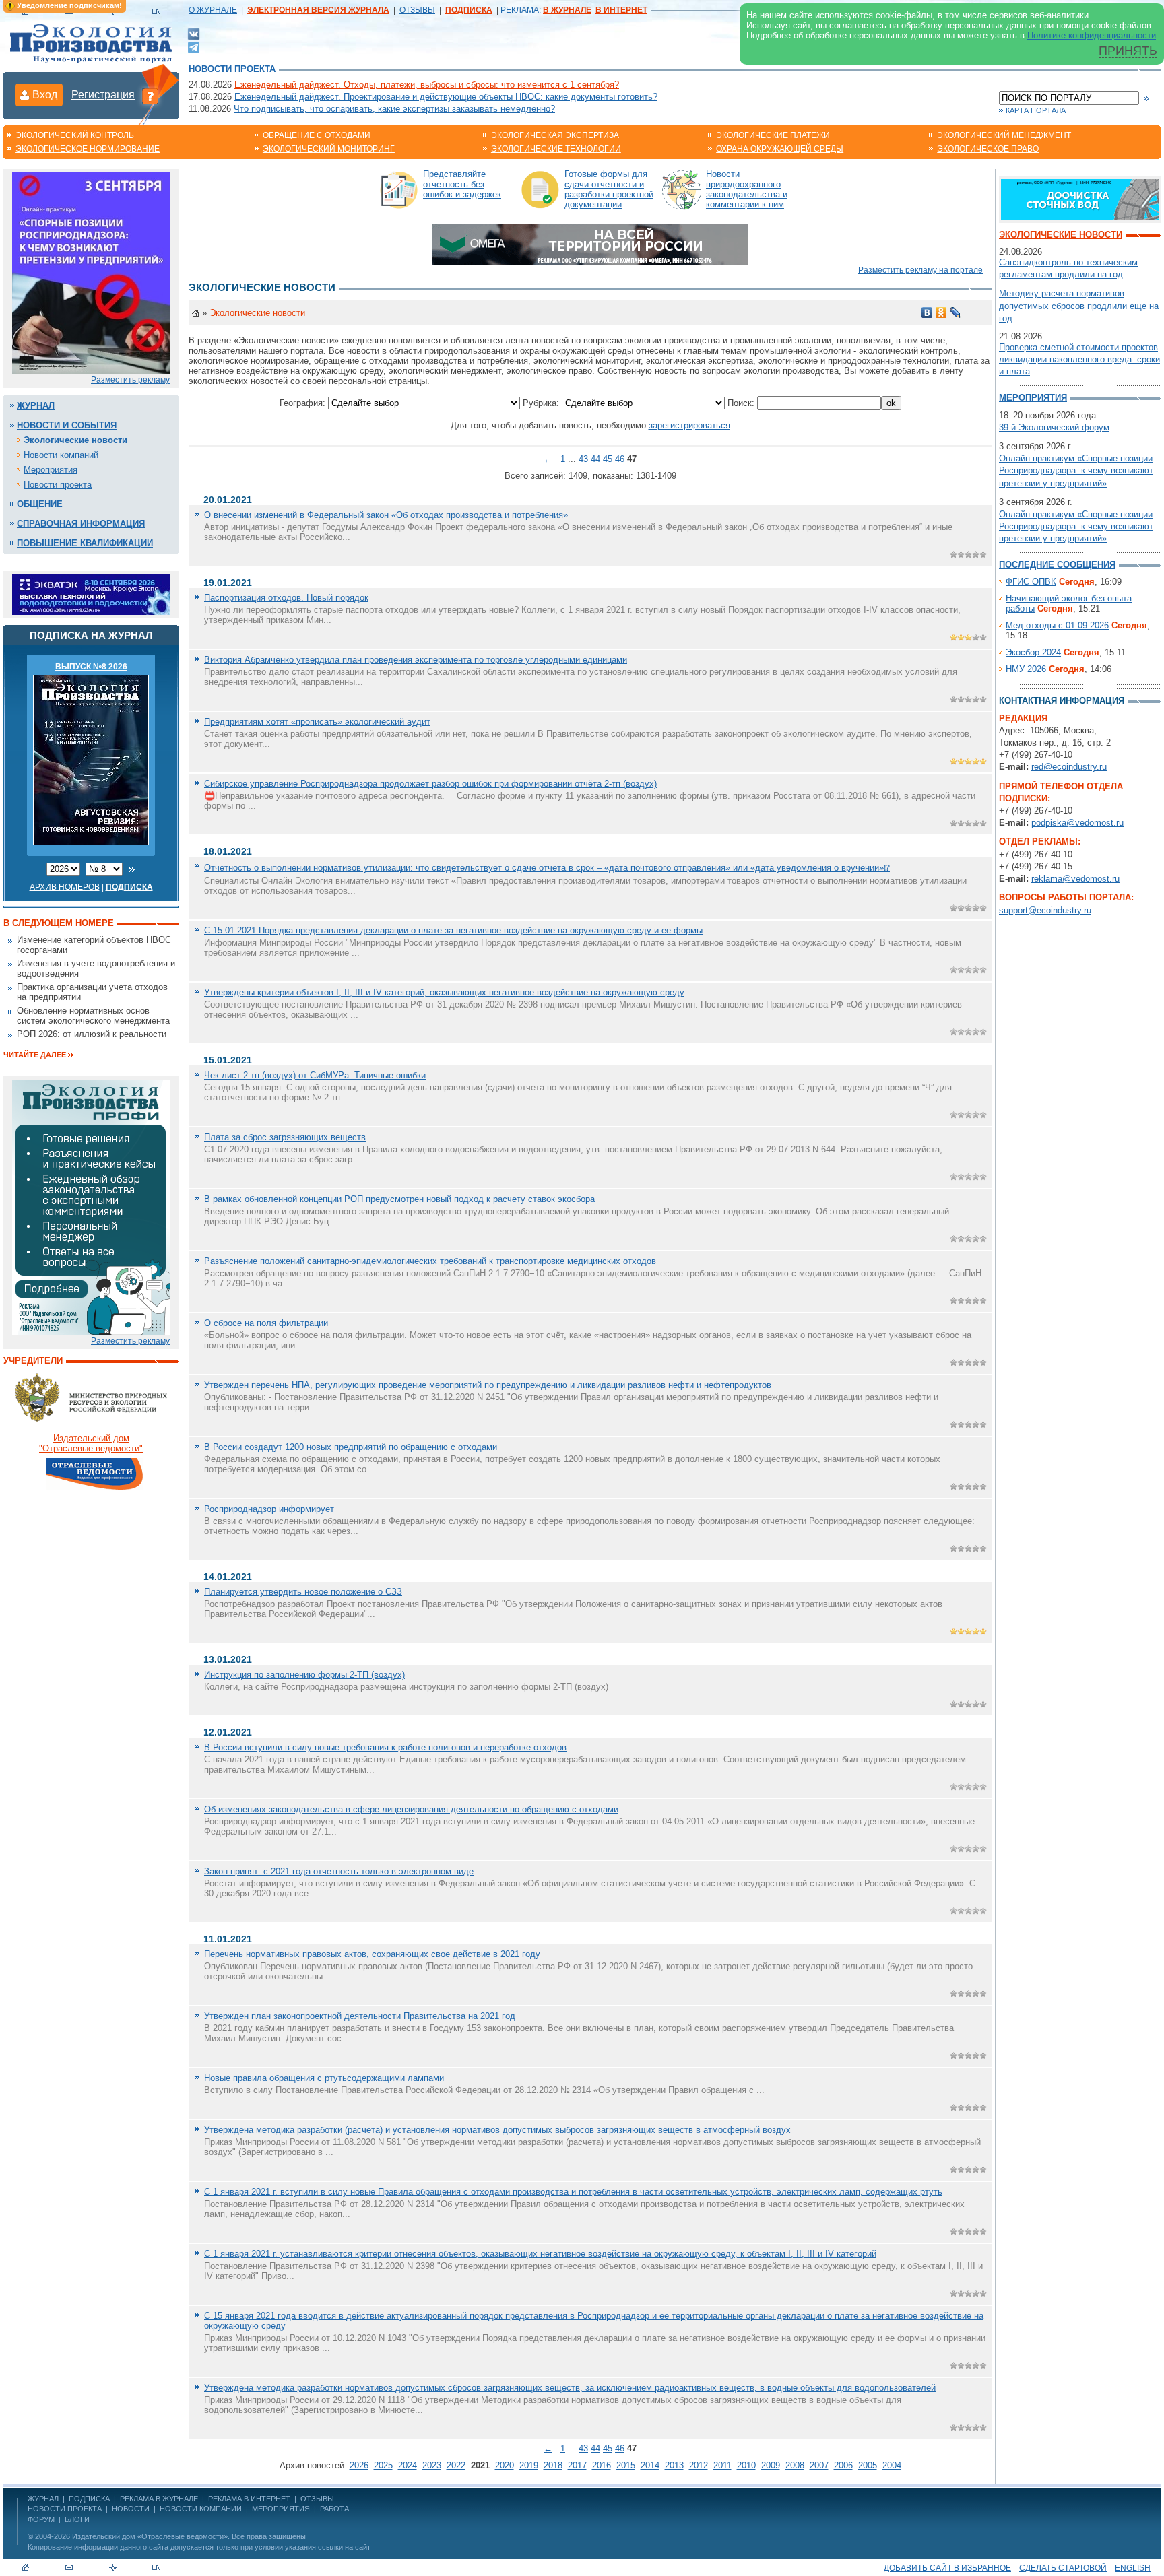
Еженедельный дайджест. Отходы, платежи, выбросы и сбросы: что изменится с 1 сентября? (427, 85)
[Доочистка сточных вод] (1080, 198)
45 (608, 459)
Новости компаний (61, 455)
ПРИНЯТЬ (1128, 51)
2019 (529, 2465)
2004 (892, 2465)
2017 (577, 2465)
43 (583, 459)
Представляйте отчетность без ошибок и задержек (462, 184)
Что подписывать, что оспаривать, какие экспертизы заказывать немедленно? (394, 109)
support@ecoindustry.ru (1045, 910)
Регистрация (103, 95)
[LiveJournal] (956, 312)
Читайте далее (35, 1055)
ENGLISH (1133, 2568)
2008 (795, 2465)
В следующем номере (59, 923)
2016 (602, 2465)
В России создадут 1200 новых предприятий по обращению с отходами (351, 1447)
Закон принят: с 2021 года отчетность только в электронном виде (339, 1871)
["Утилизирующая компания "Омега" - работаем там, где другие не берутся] (590, 243)
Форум (41, 2519)
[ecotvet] (91, 1207)
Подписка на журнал (91, 635)
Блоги (77, 2519)
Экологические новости (75, 440)
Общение (40, 504)
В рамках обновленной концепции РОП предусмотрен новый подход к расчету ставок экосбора (399, 1199)
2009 (771, 2465)
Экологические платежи (773, 135)
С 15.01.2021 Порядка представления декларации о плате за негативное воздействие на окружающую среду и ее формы (453, 930)
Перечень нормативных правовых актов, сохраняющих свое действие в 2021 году (372, 1954)
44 (595, 459)
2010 (746, 2465)
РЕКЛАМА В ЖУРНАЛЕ (159, 2499)
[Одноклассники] (941, 312)
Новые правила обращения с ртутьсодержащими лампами (324, 2078)
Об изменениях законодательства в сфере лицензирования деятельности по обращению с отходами (411, 1809)
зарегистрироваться (689, 425)
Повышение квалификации (85, 543)
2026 (359, 2465)
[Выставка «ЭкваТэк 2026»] (91, 594)
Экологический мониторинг (329, 149)
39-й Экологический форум (1054, 427)
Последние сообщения (1057, 565)
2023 (432, 2465)
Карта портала (1036, 110)
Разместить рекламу (130, 380)
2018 (553, 2465)
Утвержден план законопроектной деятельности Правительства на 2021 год (360, 2016)
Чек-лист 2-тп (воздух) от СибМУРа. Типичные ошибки (315, 1075)
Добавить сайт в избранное (947, 2568)
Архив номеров (65, 887)
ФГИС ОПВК (1031, 582)
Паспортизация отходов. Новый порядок (286, 598)
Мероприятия (51, 470)
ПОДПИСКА (89, 2499)
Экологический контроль (75, 135)
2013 (674, 2465)
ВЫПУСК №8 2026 (91, 667)
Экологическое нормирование (88, 149)
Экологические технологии (556, 149)
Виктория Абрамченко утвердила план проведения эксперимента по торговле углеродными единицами (416, 660)
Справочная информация (81, 524)
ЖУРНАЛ (43, 2499)
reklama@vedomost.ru (1075, 879)
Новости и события (67, 425)
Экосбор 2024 (1033, 652)
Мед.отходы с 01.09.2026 (1057, 625)
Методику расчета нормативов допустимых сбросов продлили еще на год (1079, 305)
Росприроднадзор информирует (269, 1509)
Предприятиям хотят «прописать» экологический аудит (317, 722)
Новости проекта (232, 69)
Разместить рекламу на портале (920, 270)
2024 (408, 2465)
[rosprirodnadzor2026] (91, 272)
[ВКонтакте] (194, 33)
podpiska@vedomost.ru (1077, 823)
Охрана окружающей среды (780, 149)
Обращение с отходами (317, 135)
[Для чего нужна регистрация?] (150, 96)
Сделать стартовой (1063, 2568)
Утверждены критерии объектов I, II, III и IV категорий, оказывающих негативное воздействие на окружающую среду (444, 992)
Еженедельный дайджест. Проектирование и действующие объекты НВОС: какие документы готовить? (446, 97)
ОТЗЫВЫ (417, 10)
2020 (505, 2465)
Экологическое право (988, 149)
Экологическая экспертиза (555, 135)
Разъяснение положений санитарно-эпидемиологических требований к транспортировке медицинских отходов (430, 1261)
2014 (650, 2465)
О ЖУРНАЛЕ (213, 10)
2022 (456, 2465)
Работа (334, 2509)
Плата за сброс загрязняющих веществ (285, 1137)
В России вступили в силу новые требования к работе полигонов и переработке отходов (385, 1747)
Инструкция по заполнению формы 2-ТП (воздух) (304, 1675)
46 (620, 459)
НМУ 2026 (1026, 669)
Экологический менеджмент (1004, 135)
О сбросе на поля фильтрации (266, 1323)
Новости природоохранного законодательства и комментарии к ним (747, 189)
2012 (699, 2465)
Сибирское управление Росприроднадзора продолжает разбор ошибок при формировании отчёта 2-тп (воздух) (430, 784)
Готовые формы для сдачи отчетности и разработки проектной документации (609, 189)
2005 (868, 2465)
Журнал (36, 406)
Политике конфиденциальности (1092, 35)
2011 (722, 2465)
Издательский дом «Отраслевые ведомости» (150, 2536)
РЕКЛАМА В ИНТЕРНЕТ (249, 2499)
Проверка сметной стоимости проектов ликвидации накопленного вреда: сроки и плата (1079, 359)
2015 (626, 2465)
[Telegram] (194, 46)
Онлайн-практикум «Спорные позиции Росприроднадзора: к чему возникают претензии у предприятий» (1076, 470)
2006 (843, 2465)
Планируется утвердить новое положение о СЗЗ (303, 1592)
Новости (131, 2509)
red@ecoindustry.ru (1069, 767)
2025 (383, 2465)
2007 (819, 2465)
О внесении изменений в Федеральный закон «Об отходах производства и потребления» (386, 515)
